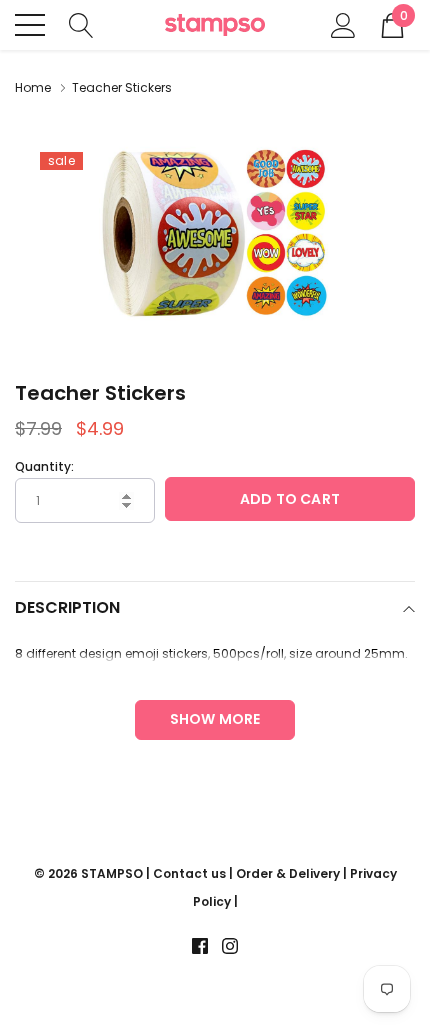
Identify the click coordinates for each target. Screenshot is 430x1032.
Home (33, 87)
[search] (81, 23)
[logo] (215, 25)
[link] (200, 946)
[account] (343, 23)
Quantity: (44, 466)
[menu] (30, 25)
